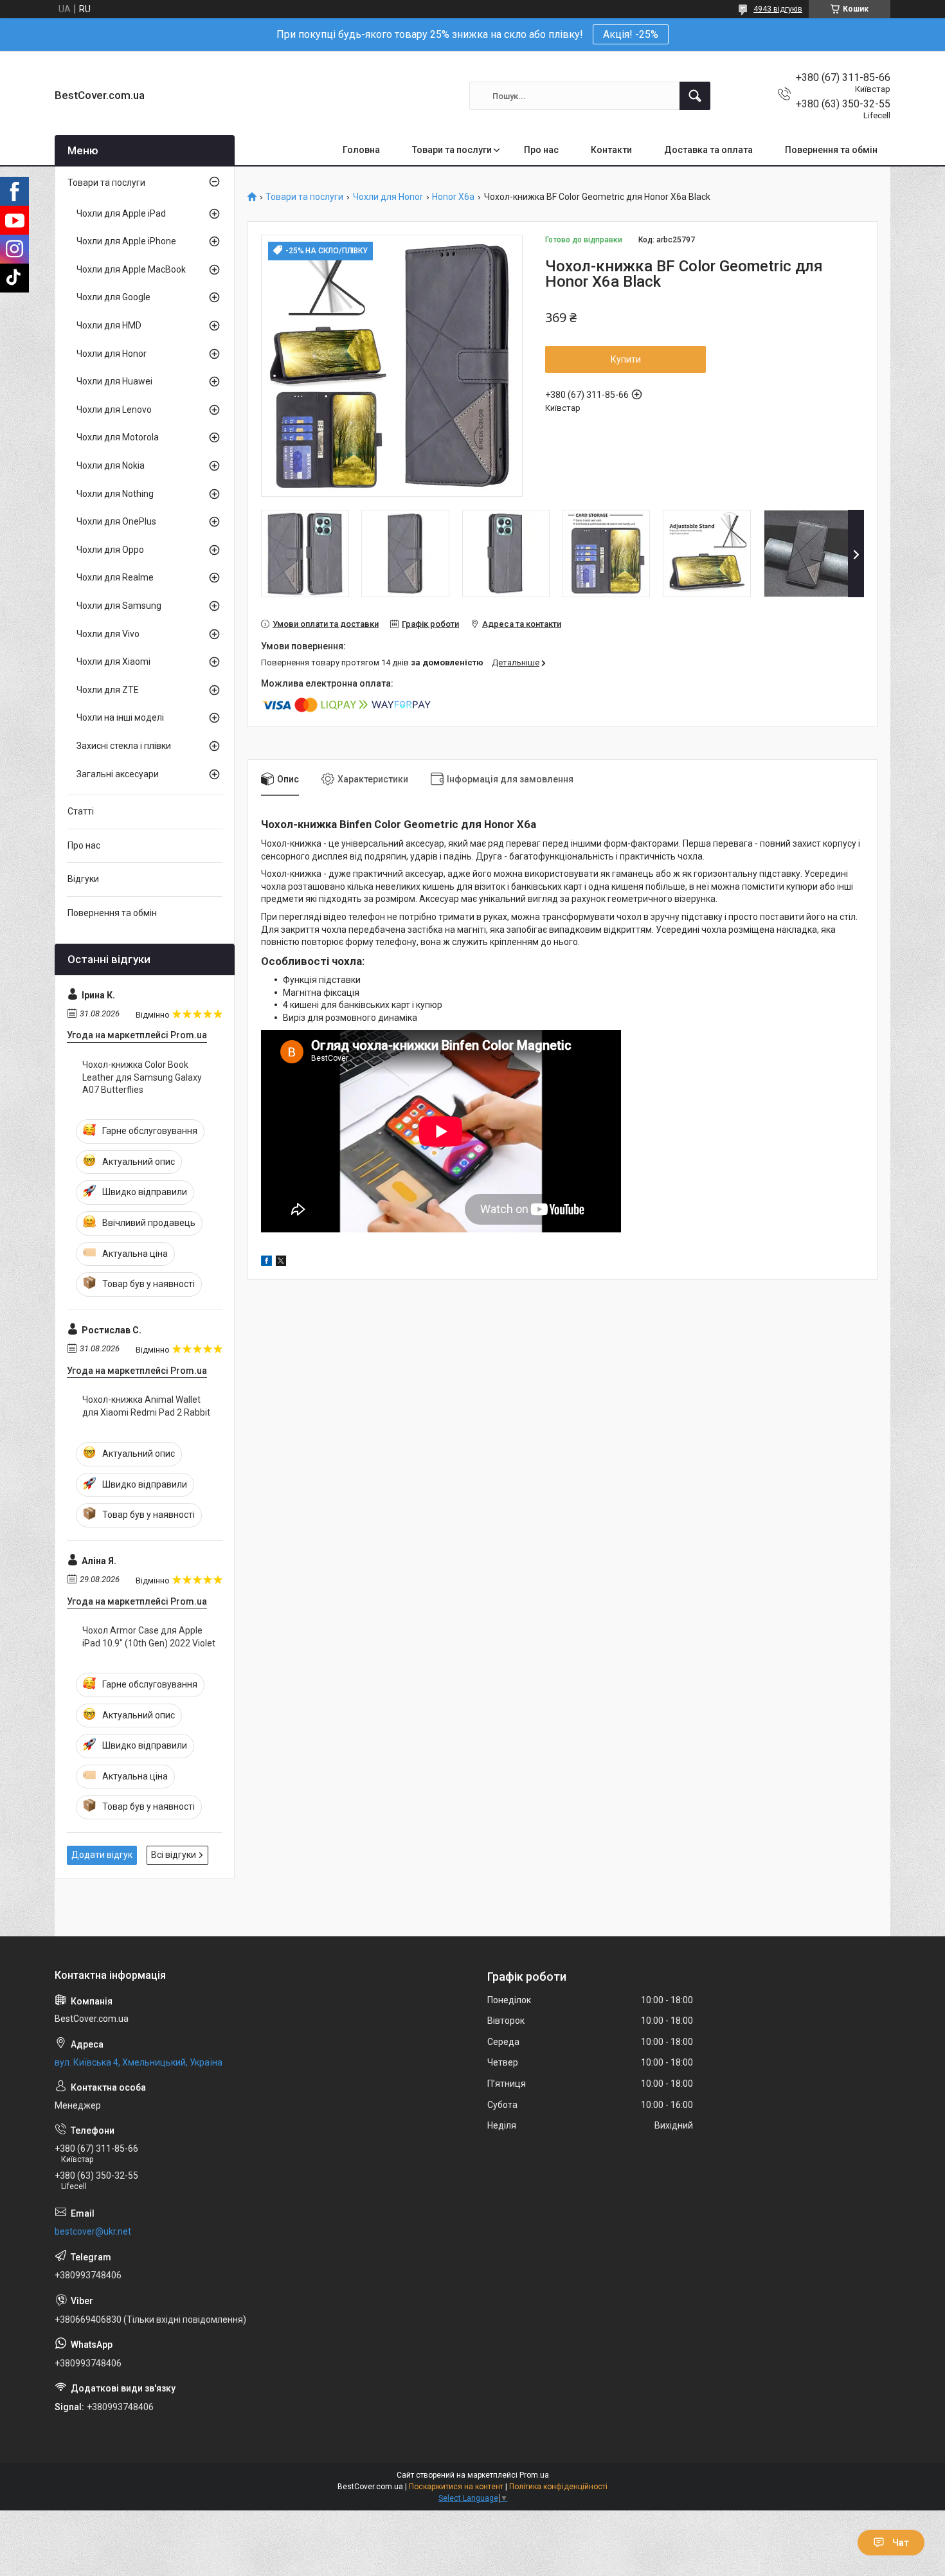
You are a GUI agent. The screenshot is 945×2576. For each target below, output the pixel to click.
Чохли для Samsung (119, 606)
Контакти (611, 150)
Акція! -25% (631, 34)
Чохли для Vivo (108, 634)
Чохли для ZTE (108, 690)
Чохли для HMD (109, 325)
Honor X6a (453, 197)
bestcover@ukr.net (93, 2231)
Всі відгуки (174, 1855)
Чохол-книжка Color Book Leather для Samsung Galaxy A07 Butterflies (142, 1077)
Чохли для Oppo (110, 550)
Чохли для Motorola (118, 437)
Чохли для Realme (115, 577)
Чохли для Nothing (115, 494)
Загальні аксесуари (118, 774)
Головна (361, 150)
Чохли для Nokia (111, 465)
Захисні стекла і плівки (124, 746)
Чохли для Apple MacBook (131, 269)
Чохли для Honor (388, 197)
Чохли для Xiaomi (113, 662)
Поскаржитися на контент (456, 2487)
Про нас (541, 150)
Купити (626, 359)
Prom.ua (534, 2475)
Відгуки (83, 879)
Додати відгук (102, 1855)
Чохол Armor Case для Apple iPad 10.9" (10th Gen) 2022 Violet (149, 1637)
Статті (81, 811)
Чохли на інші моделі (120, 717)
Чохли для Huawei (114, 381)
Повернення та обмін (831, 150)
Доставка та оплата (708, 150)
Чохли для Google (113, 297)
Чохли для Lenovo (114, 410)
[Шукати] (695, 96)
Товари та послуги (452, 150)
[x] (281, 1263)
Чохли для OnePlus (116, 521)
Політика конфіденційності (558, 2487)
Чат (901, 2543)
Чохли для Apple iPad (121, 213)
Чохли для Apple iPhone (126, 241)
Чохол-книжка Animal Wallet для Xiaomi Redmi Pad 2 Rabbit (146, 1406)
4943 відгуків (778, 9)
